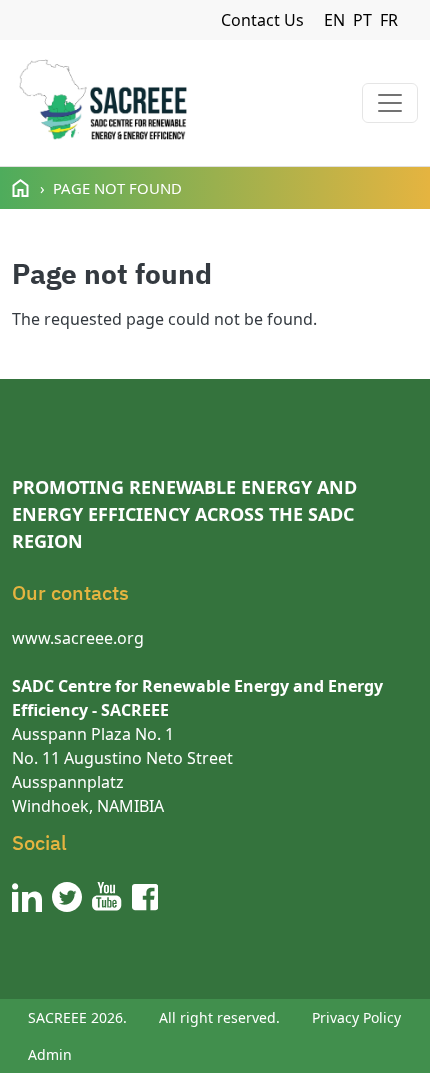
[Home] (102, 103)
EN (334, 20)
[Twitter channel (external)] (67, 897)
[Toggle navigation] (390, 103)
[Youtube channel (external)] (107, 897)
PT (362, 20)
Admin (50, 1054)
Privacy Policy (356, 1017)
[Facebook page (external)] (145, 897)
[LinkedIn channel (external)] (27, 897)
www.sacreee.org (78, 638)
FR (389, 20)
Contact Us (262, 20)
